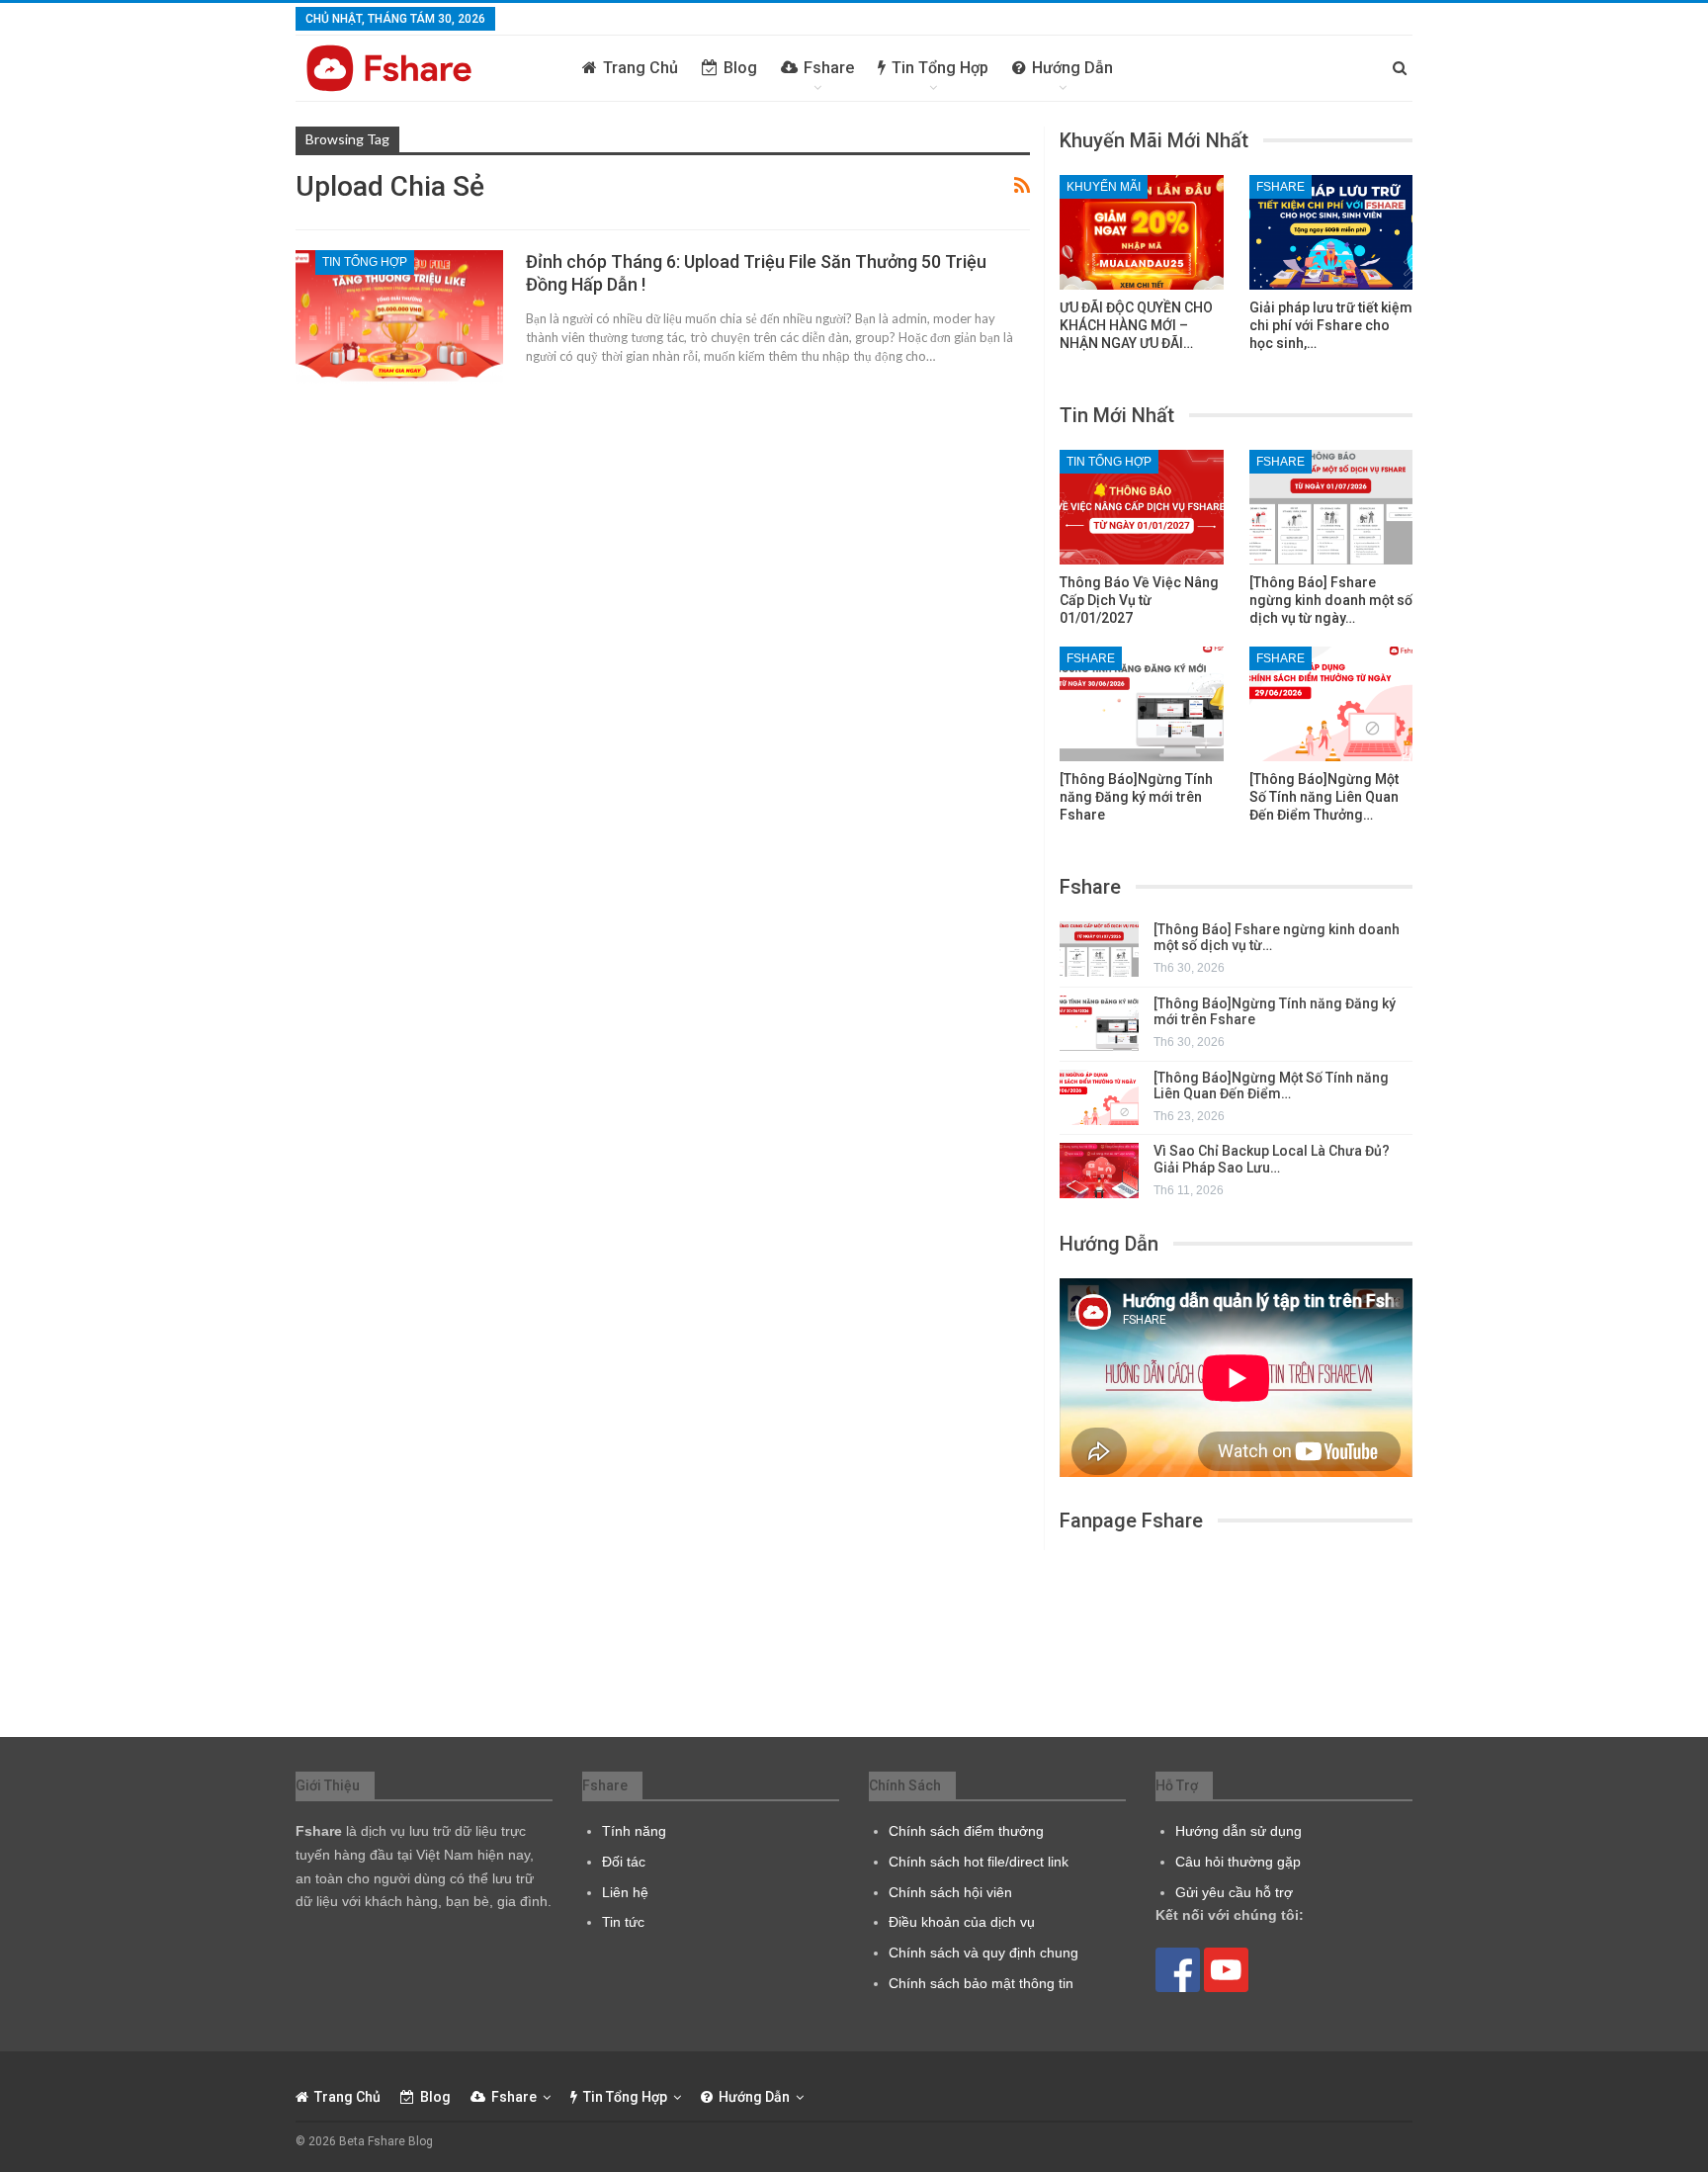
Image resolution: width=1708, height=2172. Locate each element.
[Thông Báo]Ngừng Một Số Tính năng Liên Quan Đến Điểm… (1271, 1086)
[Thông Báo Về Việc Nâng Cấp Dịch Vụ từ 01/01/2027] (1142, 507)
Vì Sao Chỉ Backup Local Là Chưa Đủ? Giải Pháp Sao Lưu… (1272, 1159)
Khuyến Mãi (1104, 187)
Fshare (829, 68)
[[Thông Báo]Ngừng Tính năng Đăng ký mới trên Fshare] (1142, 704)
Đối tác (624, 1862)
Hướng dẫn (1072, 68)
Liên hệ (625, 1892)
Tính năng (634, 1831)
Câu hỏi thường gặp (1238, 1862)
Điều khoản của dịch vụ (962, 1922)
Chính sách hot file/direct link (979, 1862)
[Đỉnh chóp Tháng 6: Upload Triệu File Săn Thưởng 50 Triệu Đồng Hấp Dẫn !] (399, 316)
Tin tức (623, 1922)
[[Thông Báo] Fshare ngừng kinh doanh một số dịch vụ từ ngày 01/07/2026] (1331, 507)
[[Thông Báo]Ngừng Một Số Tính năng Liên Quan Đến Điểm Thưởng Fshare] (1331, 704)
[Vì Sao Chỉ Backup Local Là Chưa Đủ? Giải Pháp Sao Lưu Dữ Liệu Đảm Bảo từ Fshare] (1099, 1171)
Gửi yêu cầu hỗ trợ (1234, 1892)
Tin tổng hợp (940, 68)
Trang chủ (640, 68)
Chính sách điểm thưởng (966, 1831)
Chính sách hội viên (950, 1892)
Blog (740, 68)
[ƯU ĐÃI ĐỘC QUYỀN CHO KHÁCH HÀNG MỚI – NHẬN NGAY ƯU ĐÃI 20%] (1142, 232)
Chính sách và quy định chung (983, 1953)
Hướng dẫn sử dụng (1238, 1831)
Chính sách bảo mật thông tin (981, 1983)
